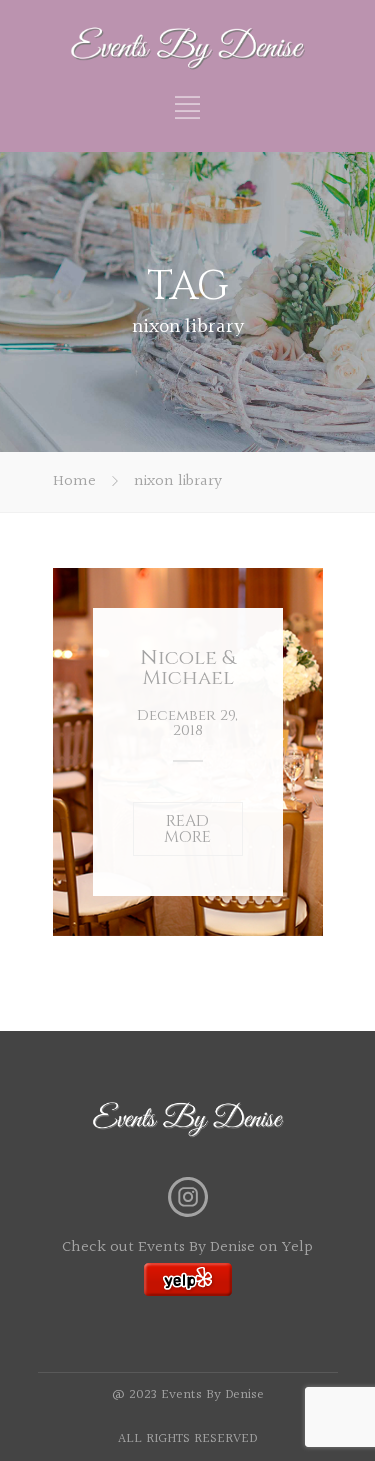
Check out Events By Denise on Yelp (187, 1247)
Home (74, 481)
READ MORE (187, 829)
